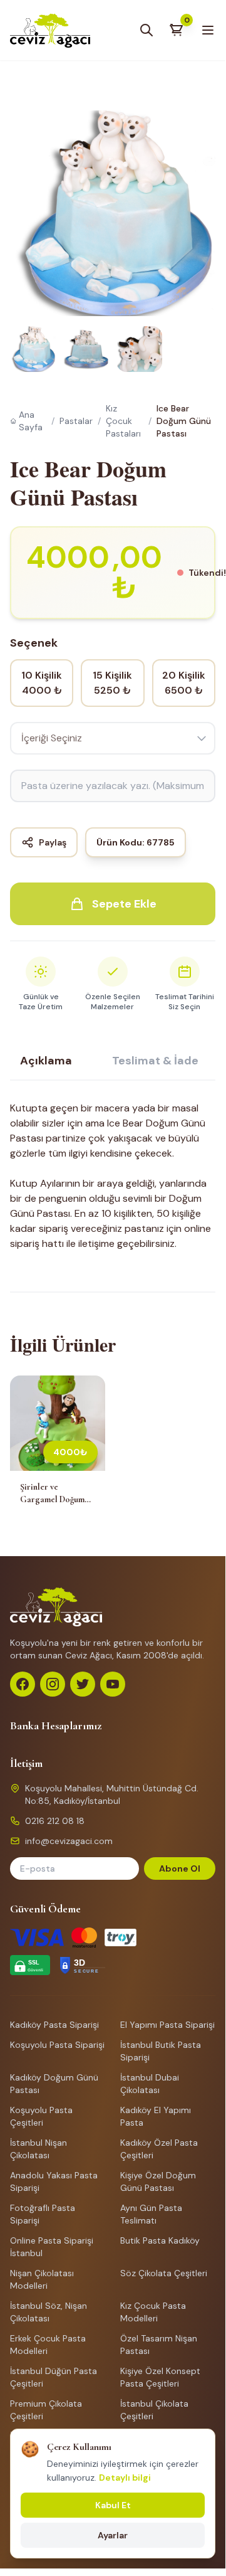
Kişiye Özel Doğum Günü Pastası (158, 2181)
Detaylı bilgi (125, 2478)
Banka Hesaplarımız (56, 1725)
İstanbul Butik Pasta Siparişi (161, 2051)
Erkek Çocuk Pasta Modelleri (48, 2345)
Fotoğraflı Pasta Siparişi (43, 2214)
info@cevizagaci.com (69, 1841)
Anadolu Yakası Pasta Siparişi (54, 2181)
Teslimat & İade (155, 1061)
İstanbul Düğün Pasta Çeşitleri (54, 2377)
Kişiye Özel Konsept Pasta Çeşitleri (160, 2377)
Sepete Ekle (124, 904)
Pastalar (76, 421)
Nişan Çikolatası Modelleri (42, 2279)
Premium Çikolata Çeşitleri (46, 2410)
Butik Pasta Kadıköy (160, 2240)
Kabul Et (113, 2505)
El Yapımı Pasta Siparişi (167, 2025)
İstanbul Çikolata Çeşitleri (154, 2410)
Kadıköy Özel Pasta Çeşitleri (159, 2149)
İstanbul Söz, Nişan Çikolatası (49, 2312)
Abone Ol (180, 1868)
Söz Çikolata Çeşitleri (164, 2273)
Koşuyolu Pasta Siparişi (57, 2045)
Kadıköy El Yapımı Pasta (156, 2116)
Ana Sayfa (31, 421)
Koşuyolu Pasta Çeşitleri (41, 2116)
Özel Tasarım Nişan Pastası (159, 2345)
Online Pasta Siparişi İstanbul (52, 2247)
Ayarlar (113, 2535)
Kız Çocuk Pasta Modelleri (153, 2312)
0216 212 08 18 (55, 1821)
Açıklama (46, 1061)
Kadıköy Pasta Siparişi (54, 2025)
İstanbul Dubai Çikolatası (150, 2084)
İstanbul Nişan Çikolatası (39, 2149)
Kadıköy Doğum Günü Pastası (54, 2084)
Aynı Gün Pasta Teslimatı (151, 2214)
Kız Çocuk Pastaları (123, 421)
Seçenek (34, 643)
